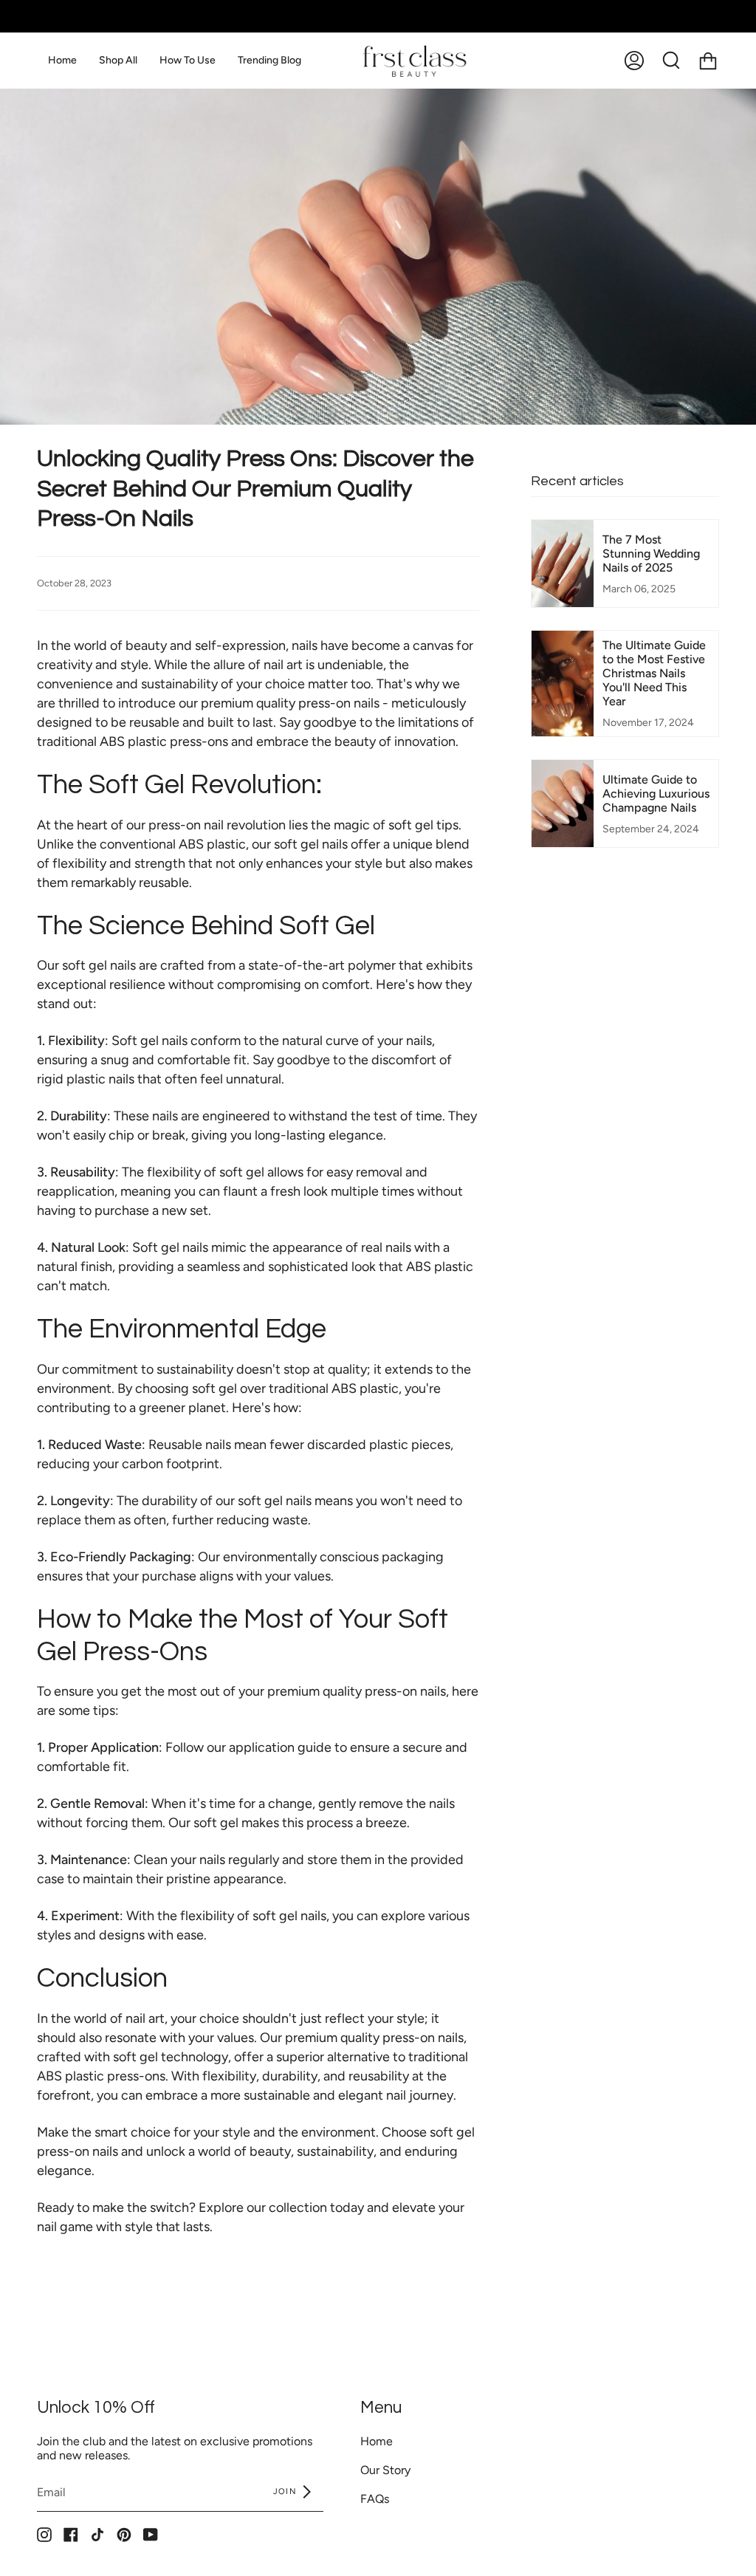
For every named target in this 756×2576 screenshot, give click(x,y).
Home (377, 2441)
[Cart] (708, 60)
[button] (118, 60)
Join (287, 2491)
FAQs (375, 2499)
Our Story (385, 2470)
